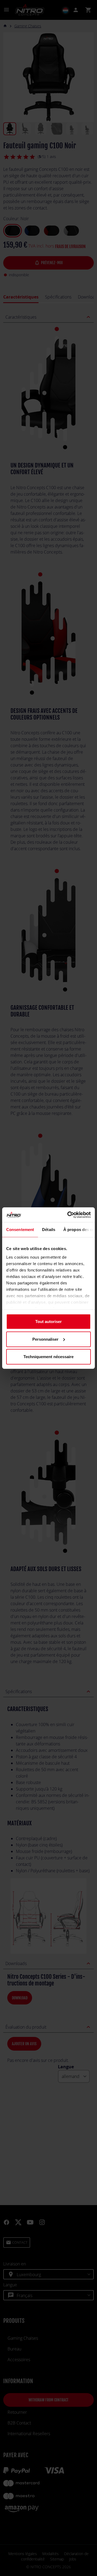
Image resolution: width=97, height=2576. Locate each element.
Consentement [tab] (20, 1230)
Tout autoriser (48, 1322)
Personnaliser (45, 1339)
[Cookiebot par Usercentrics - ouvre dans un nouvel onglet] (68, 1215)
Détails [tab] (49, 1230)
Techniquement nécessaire (48, 1357)
